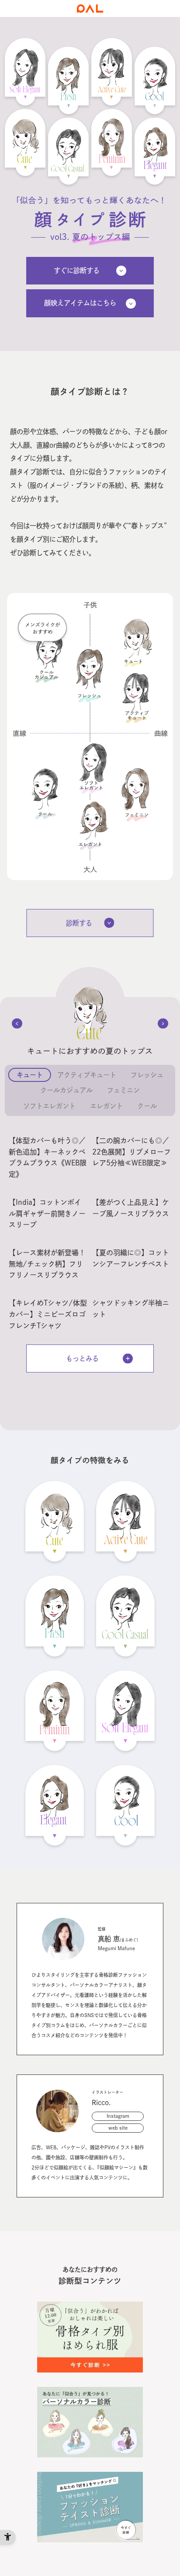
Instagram (118, 2116)
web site (118, 2128)
